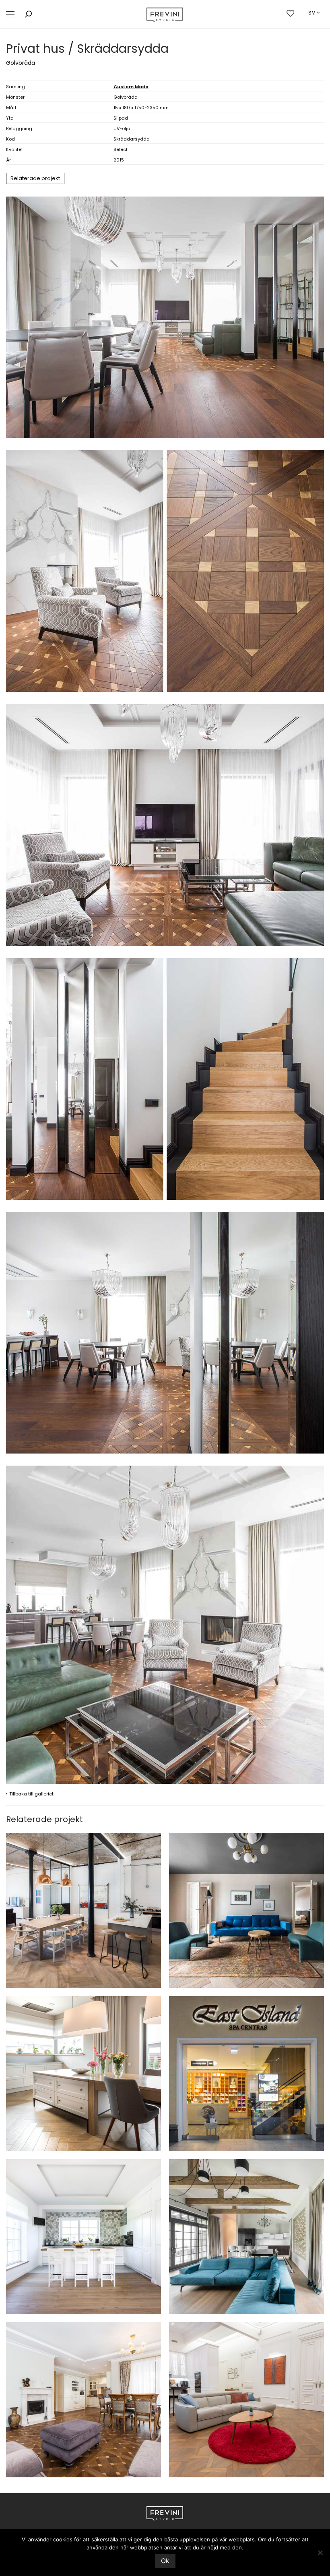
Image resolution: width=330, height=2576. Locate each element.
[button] (10, 14)
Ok (165, 2561)
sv (312, 13)
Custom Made (131, 87)
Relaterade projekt (35, 178)
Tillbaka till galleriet (30, 1793)
